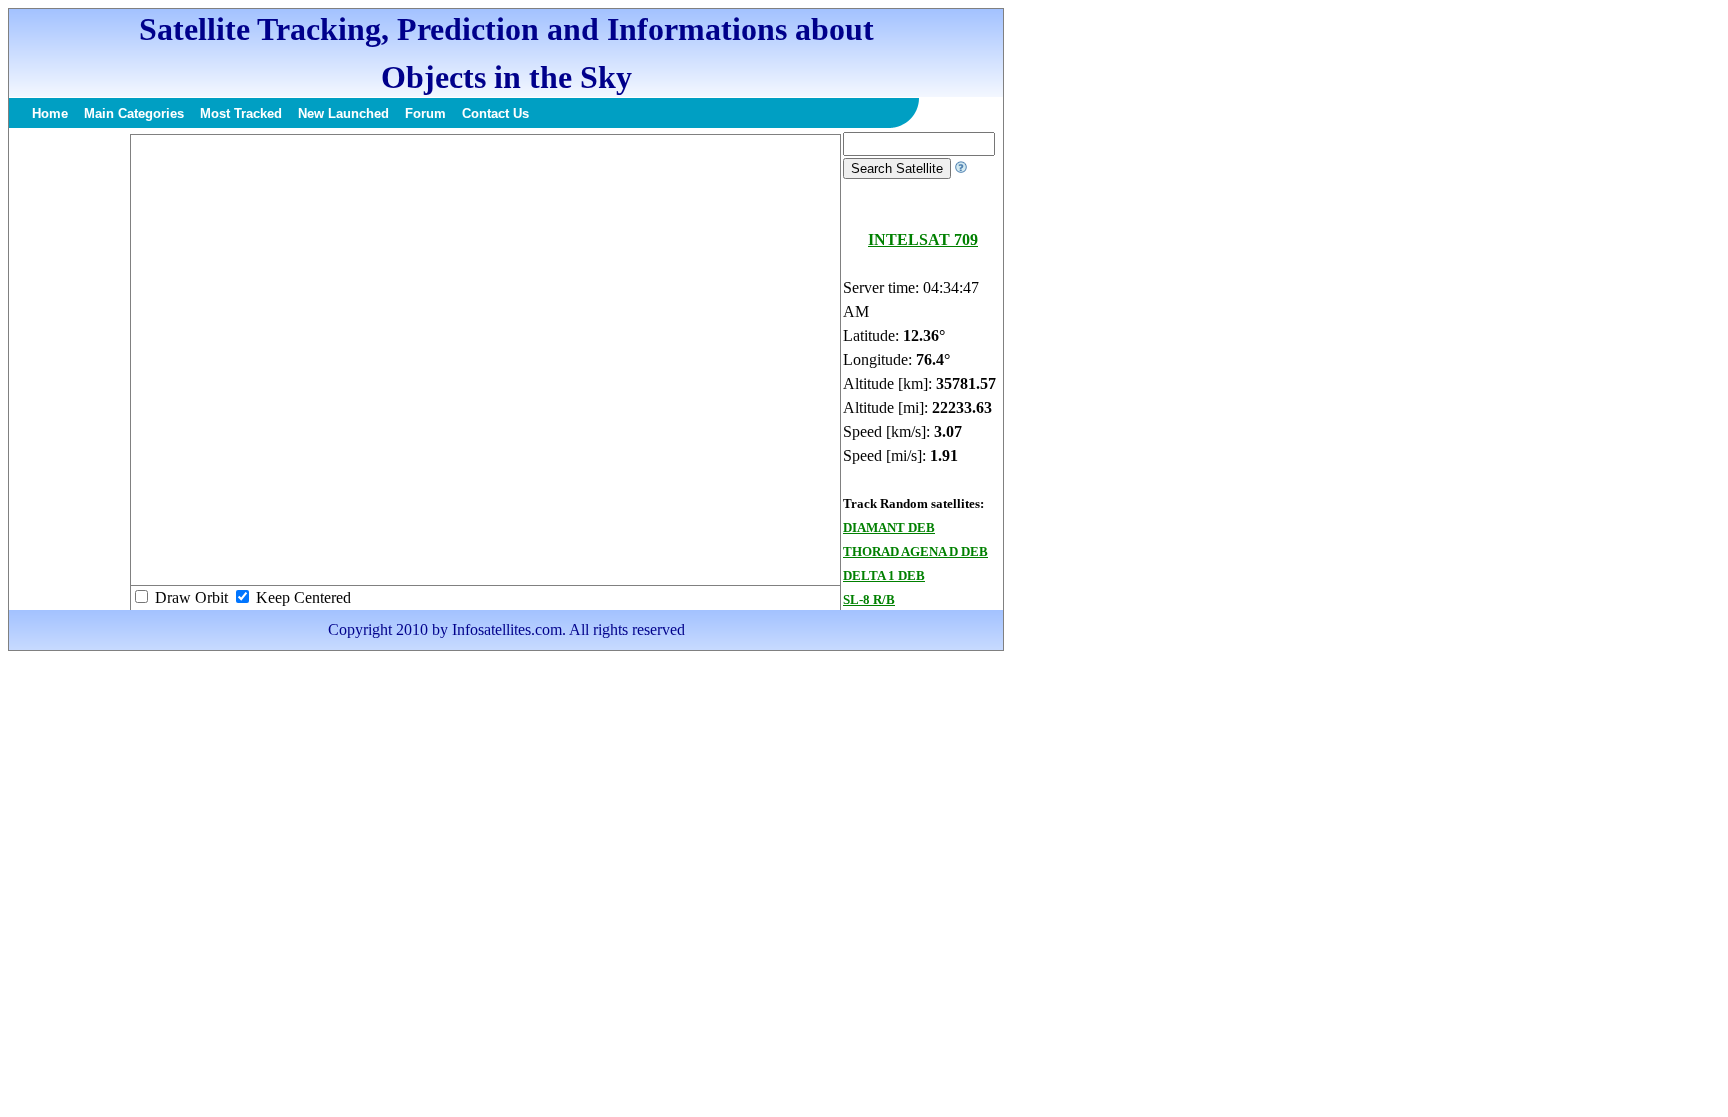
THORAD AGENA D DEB (915, 551)
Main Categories (134, 113)
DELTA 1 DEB (884, 575)
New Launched (343, 113)
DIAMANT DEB (889, 527)
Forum (425, 113)
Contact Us (495, 113)
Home (50, 113)
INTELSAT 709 (923, 239)
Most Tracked (241, 113)
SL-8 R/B (869, 599)
